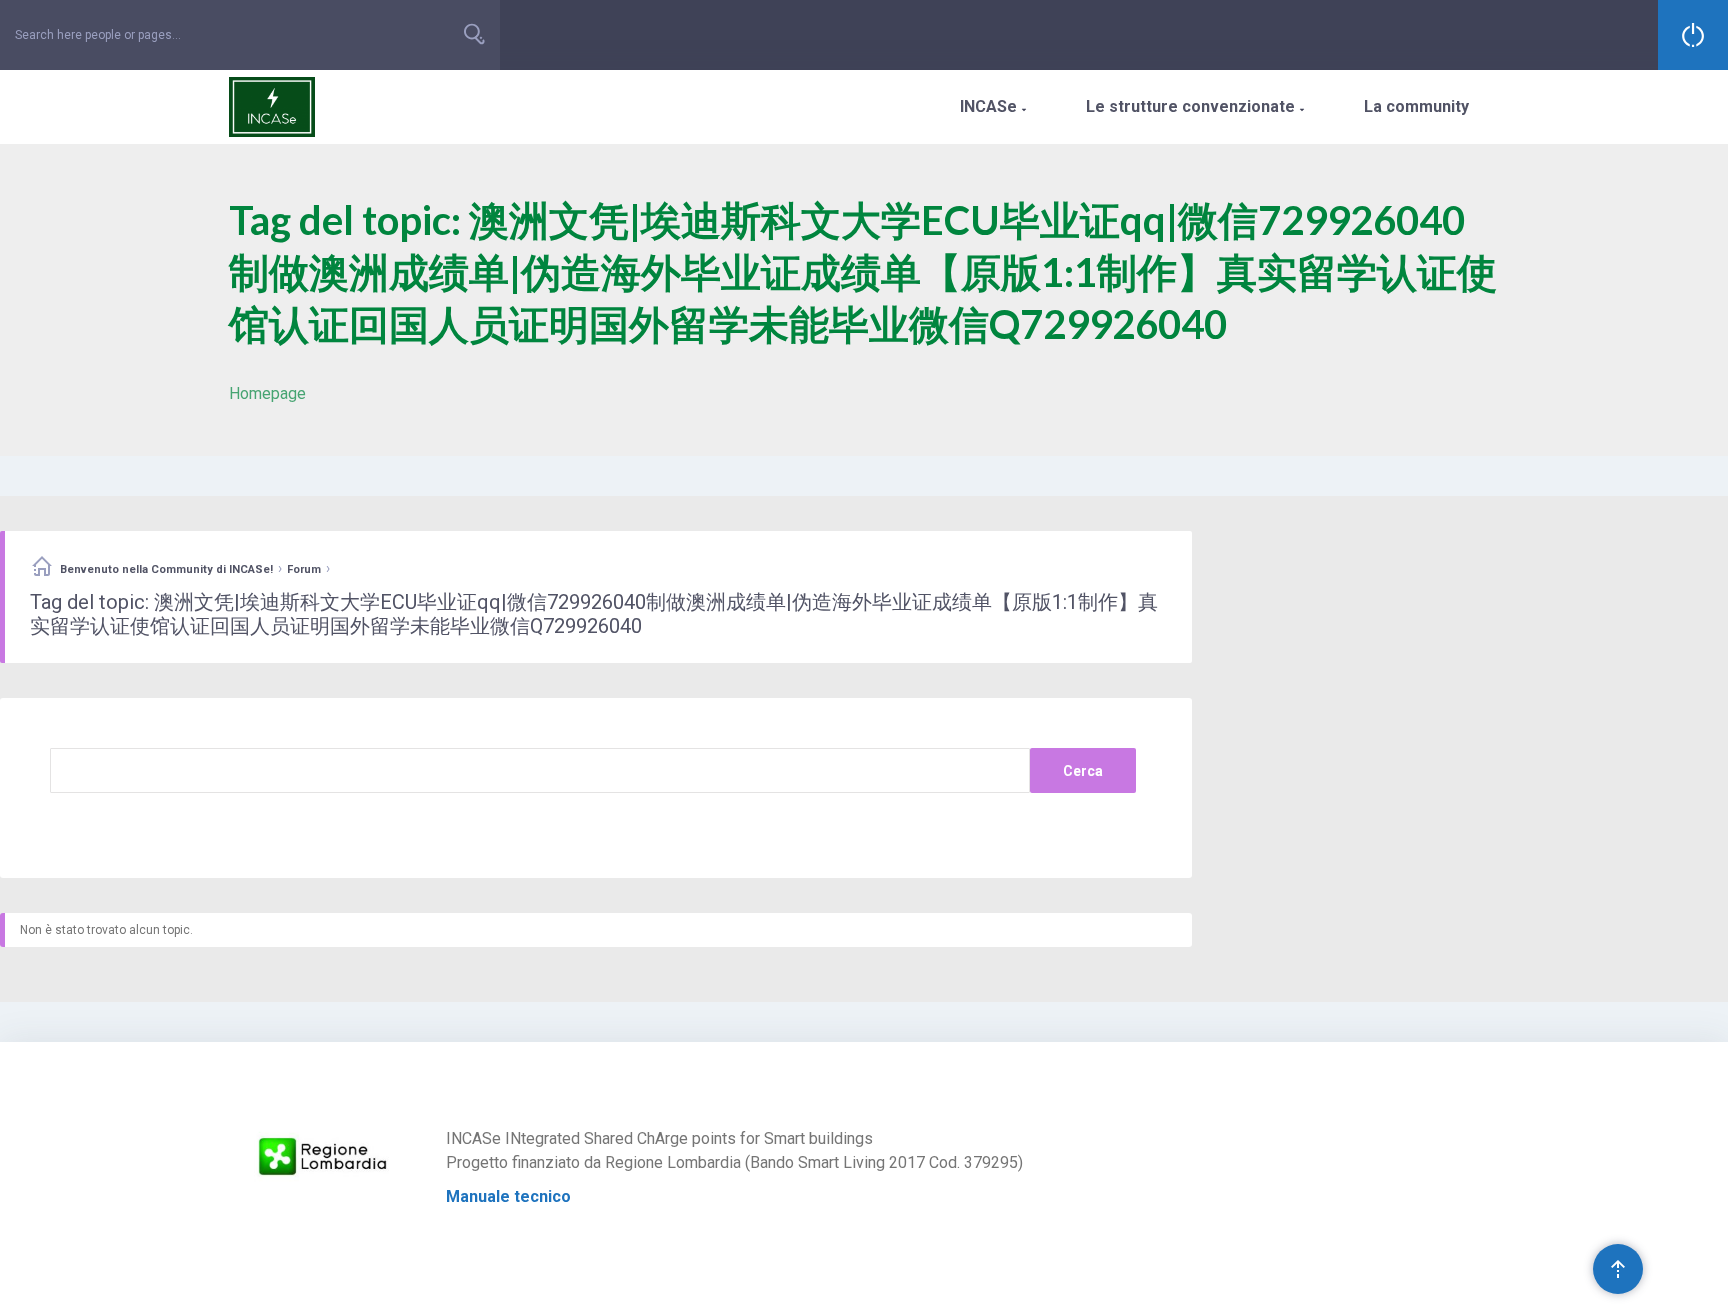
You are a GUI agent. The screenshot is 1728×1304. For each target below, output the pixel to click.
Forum (304, 569)
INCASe (993, 106)
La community (1416, 106)
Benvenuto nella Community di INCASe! (166, 569)
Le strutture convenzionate (1195, 106)
